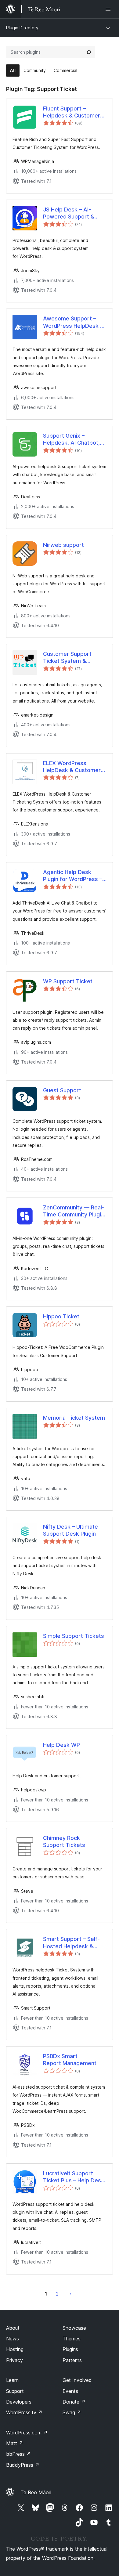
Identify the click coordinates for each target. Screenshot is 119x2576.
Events (70, 2391)
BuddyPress (23, 2465)
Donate (74, 2402)
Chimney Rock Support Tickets (64, 1841)
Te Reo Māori (36, 2492)
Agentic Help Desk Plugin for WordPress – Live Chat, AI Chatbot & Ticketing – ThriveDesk (73, 876)
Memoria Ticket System (74, 1418)
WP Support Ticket (68, 981)
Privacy (14, 2360)
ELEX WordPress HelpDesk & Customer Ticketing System (72, 767)
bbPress (18, 2454)
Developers (19, 2402)
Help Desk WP (61, 1745)
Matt (15, 2443)
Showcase (74, 2328)
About (13, 2328)
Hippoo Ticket (61, 1316)
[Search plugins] (89, 52)
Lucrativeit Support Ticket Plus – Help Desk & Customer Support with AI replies (74, 2177)
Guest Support (62, 1090)
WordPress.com (27, 2433)
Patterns (72, 2360)
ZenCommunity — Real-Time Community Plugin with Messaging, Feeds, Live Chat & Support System (74, 1211)
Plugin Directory (22, 28)
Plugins (70, 2349)
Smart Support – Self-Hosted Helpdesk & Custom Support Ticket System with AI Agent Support (74, 1943)
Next (71, 2294)
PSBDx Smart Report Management (70, 2060)
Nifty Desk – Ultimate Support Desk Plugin (70, 1530)
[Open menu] (109, 9)
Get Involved (77, 2380)
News (13, 2339)
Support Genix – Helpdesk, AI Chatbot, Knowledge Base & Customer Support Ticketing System (71, 439)
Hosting (15, 2349)
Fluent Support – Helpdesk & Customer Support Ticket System (73, 112)
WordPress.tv (24, 2412)
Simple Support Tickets (74, 1636)
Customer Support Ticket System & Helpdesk (67, 658)
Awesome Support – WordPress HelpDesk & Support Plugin (73, 322)
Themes (72, 2339)
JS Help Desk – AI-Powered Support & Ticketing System (69, 213)
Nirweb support (63, 545)
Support (15, 2391)
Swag (72, 2412)
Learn (12, 2380)
